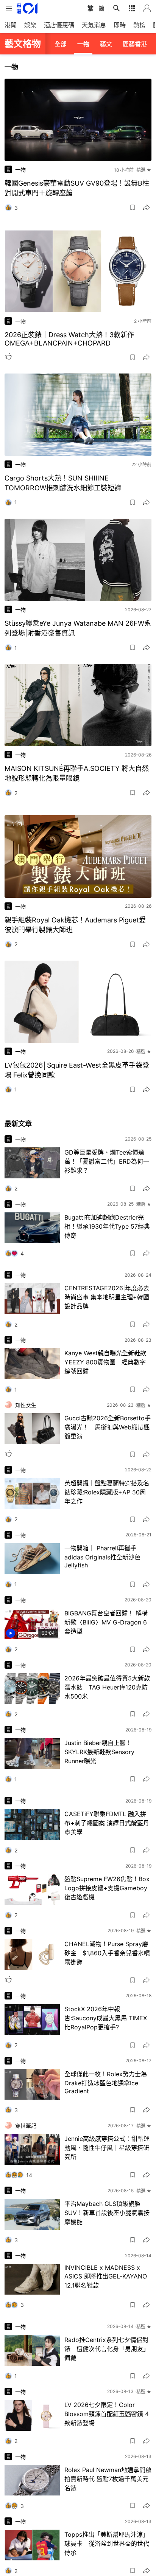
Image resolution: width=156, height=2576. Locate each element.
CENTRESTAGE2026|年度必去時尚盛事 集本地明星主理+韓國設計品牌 (107, 1297)
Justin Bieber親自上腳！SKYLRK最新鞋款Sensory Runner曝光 (99, 1752)
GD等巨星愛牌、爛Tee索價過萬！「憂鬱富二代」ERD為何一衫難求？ (107, 1161)
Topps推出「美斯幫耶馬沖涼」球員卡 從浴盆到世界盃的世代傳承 (107, 2543)
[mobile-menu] (9, 9)
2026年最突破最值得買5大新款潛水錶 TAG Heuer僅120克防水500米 (107, 1687)
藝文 (106, 44)
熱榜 (139, 25)
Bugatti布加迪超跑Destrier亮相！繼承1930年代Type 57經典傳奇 (107, 1226)
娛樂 (30, 25)
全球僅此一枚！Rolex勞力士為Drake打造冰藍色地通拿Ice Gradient (106, 2082)
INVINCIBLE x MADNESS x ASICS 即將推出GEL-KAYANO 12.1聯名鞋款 (106, 2276)
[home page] (27, 8)
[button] (133, 208)
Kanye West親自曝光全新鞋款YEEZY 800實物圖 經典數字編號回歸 (105, 1362)
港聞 (11, 25)
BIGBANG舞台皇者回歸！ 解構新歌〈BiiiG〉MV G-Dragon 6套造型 (106, 1622)
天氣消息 (94, 25)
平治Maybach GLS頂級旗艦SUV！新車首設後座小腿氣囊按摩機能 (107, 2213)
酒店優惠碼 (59, 25)
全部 (61, 44)
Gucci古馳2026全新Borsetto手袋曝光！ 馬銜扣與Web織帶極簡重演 (108, 1427)
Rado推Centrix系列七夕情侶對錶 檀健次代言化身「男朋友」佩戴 (107, 2349)
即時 (120, 25)
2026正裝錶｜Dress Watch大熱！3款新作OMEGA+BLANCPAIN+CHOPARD (69, 339)
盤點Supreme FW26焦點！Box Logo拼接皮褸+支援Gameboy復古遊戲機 (107, 1888)
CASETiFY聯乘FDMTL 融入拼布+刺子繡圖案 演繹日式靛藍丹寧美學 (107, 1823)
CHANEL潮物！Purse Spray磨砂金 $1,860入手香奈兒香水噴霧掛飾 (107, 1953)
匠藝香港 (135, 44)
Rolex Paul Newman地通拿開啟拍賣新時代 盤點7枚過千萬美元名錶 (108, 2479)
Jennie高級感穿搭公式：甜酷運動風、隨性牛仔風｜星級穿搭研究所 (107, 2148)
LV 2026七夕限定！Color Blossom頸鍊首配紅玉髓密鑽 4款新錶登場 (107, 2414)
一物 (83, 44)
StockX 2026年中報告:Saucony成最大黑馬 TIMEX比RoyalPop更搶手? (106, 2018)
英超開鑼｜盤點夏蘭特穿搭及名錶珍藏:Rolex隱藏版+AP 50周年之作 (107, 1492)
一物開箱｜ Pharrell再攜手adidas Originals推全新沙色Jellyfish (102, 1557)
